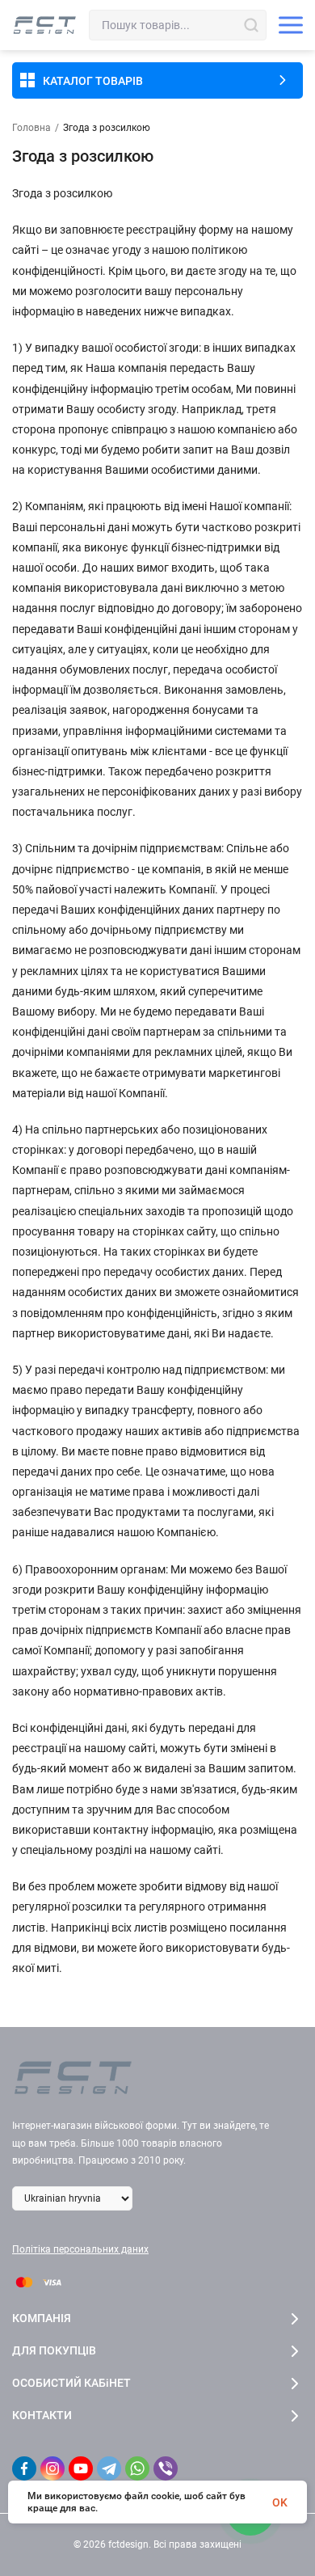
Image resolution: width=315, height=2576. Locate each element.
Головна (31, 128)
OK (280, 2502)
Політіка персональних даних (80, 2249)
